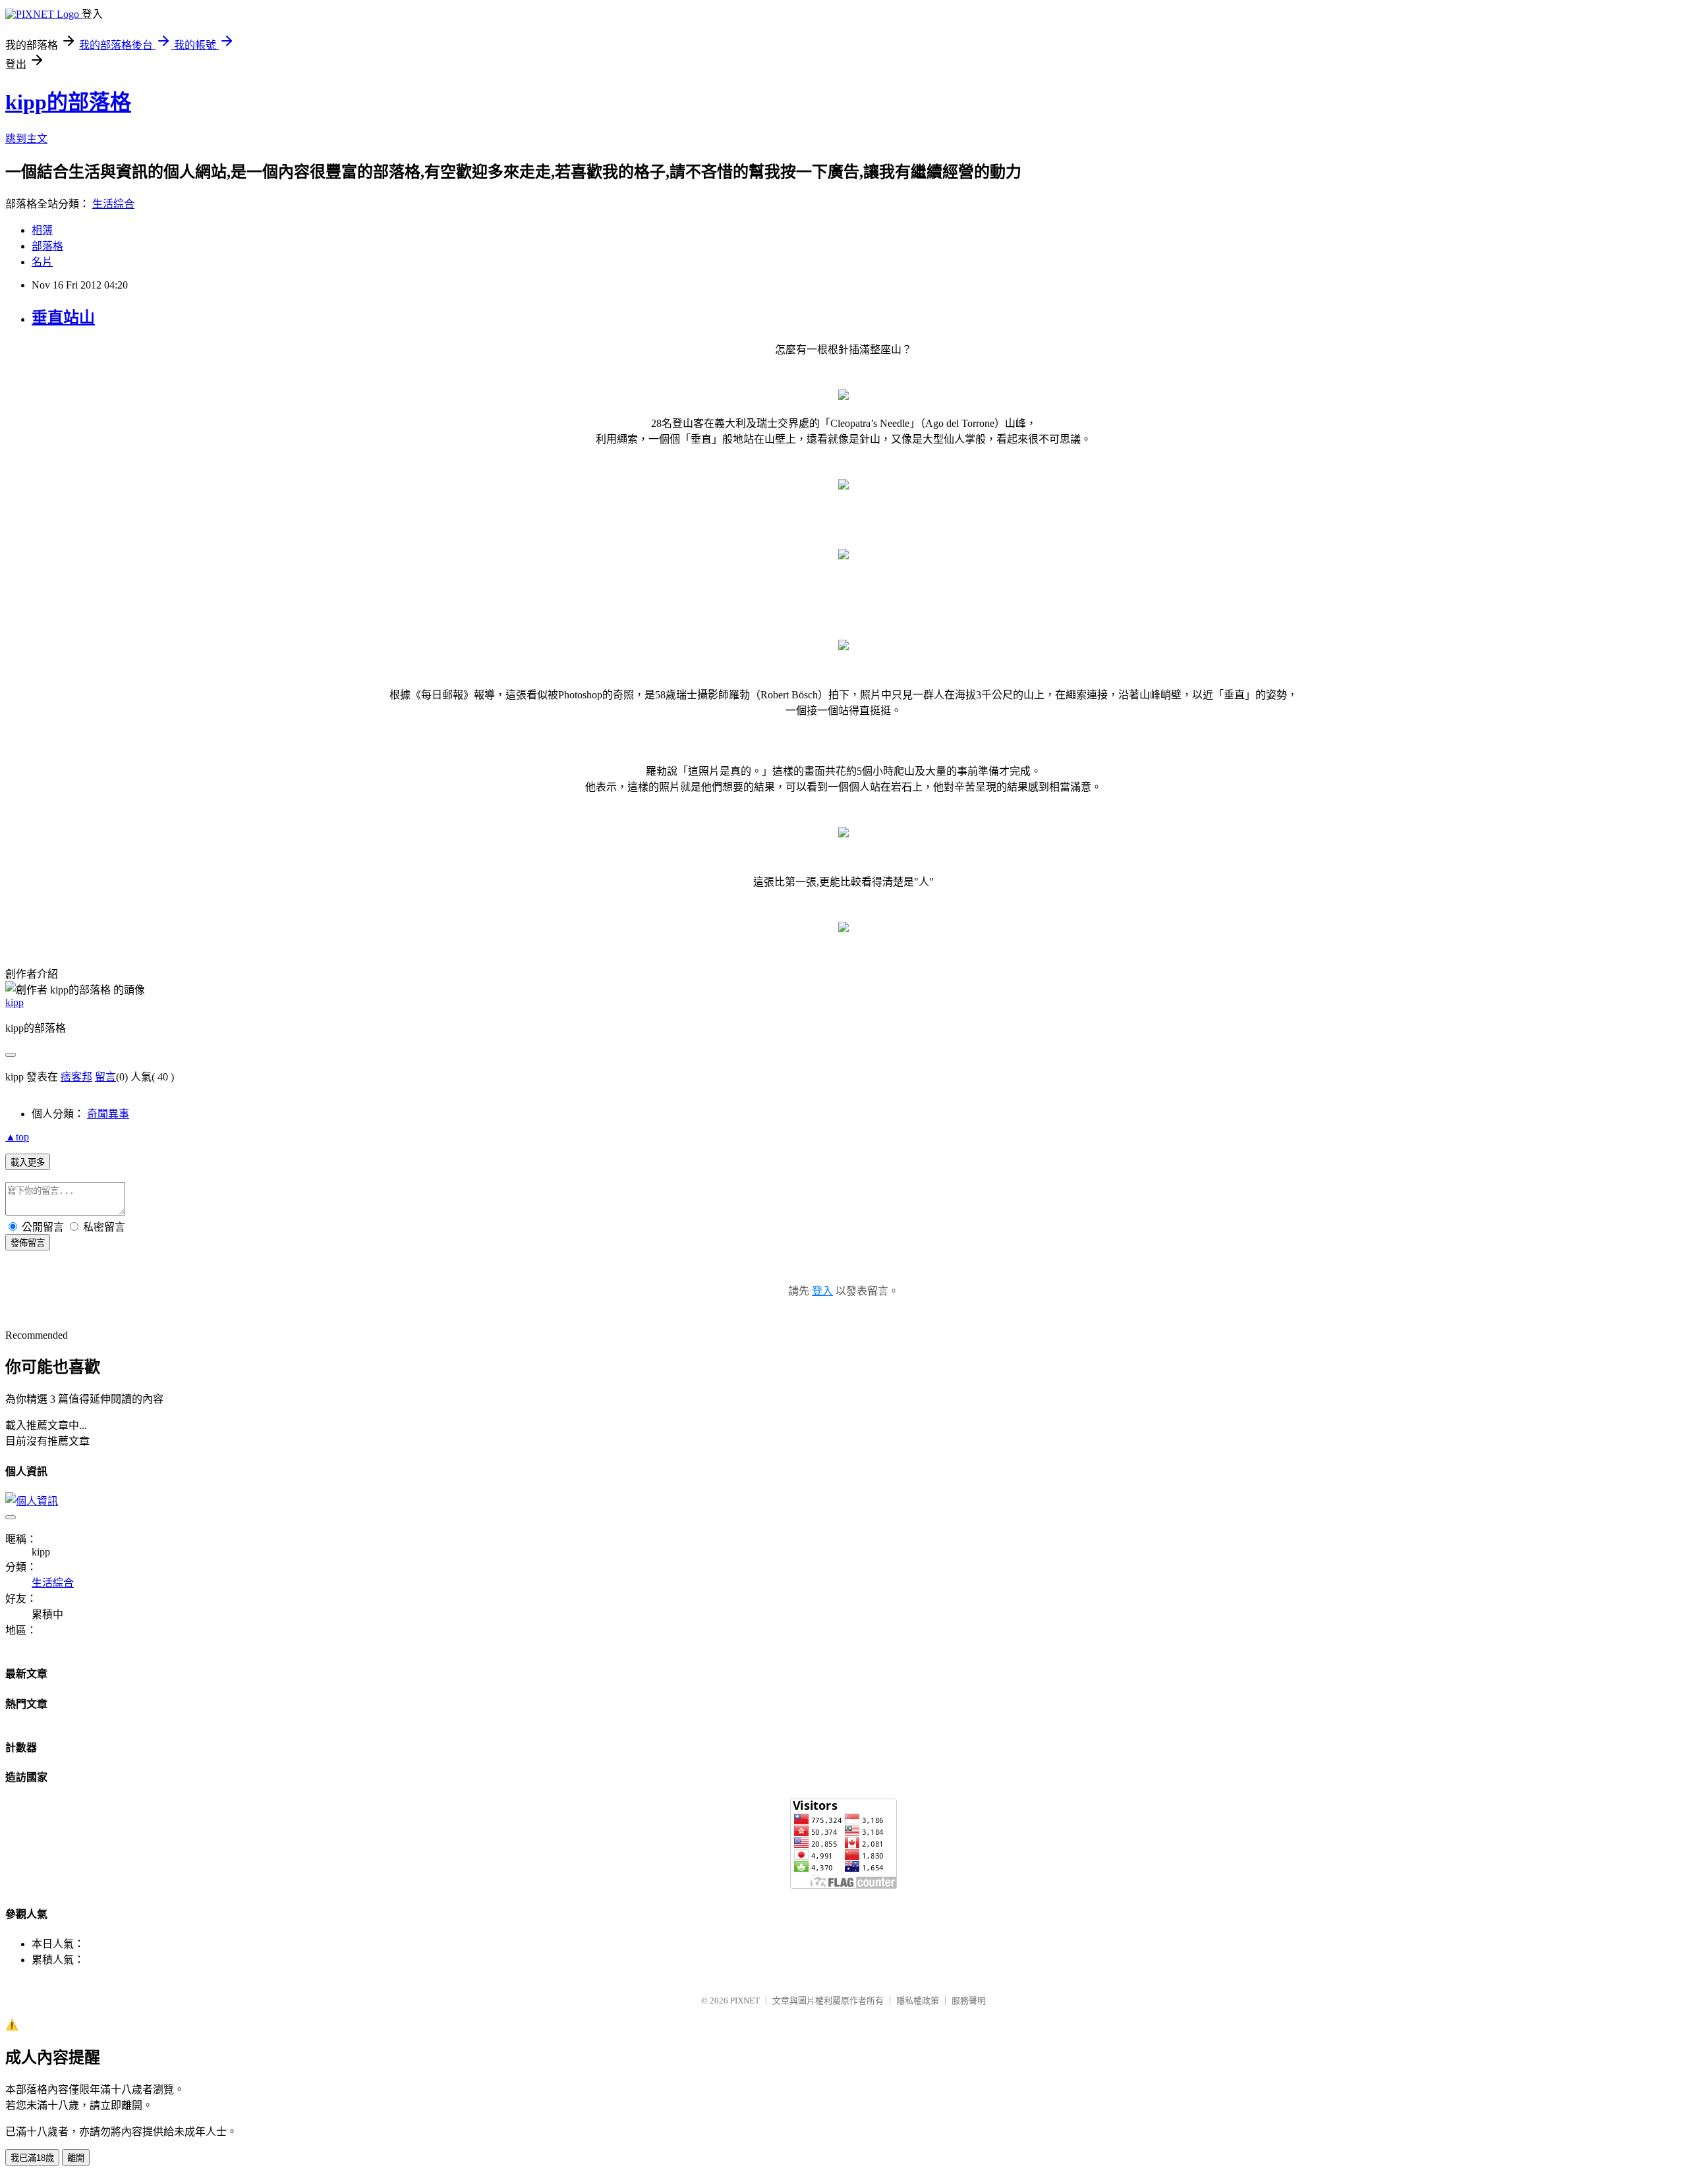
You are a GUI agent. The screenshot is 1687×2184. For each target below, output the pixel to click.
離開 (76, 2158)
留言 (105, 1077)
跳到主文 (26, 139)
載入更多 (28, 1162)
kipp (14, 1002)
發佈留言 (28, 1243)
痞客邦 (76, 1077)
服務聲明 (969, 2001)
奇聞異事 (108, 1114)
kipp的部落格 (68, 102)
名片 (42, 262)
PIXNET (745, 2001)
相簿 (42, 230)
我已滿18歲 (32, 2158)
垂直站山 (63, 318)
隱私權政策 (918, 2001)
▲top (17, 1137)
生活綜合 (113, 204)
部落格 (47, 246)
